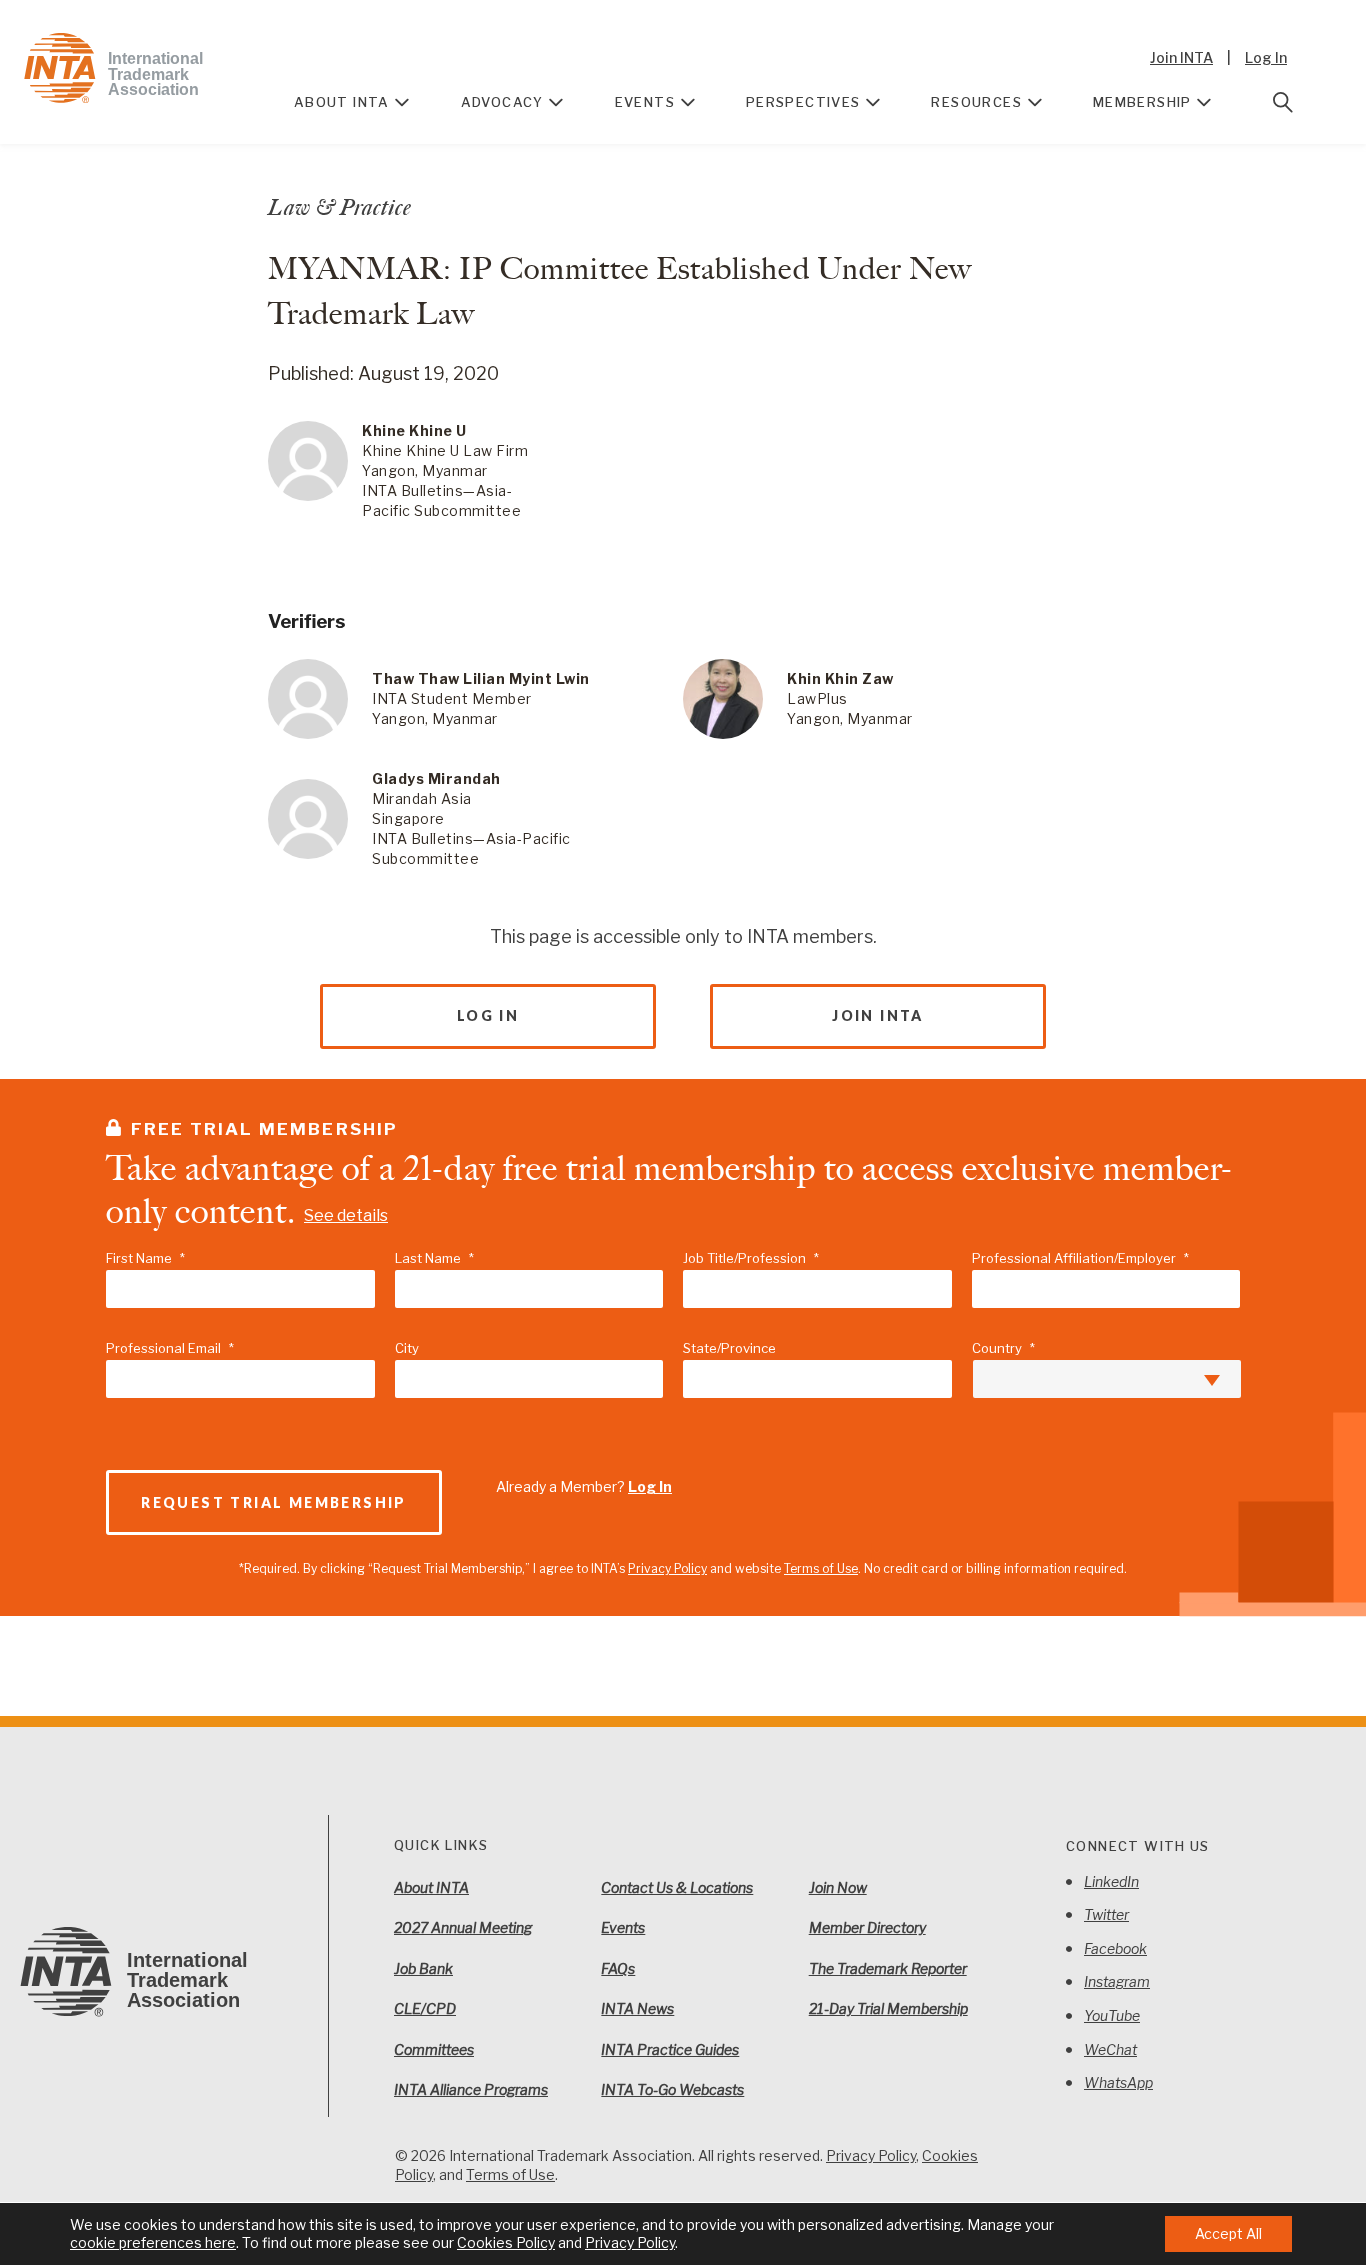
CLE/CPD (425, 2008)
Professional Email (170, 1348)
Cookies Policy (506, 2242)
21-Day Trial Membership (888, 2008)
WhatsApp (1118, 2082)
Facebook (1115, 1948)
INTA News (637, 2008)
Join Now (838, 1887)
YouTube (1112, 2015)
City (407, 1348)
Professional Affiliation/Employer (1080, 1258)
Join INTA (1181, 57)
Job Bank (423, 1968)
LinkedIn (1111, 1881)
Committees (434, 2049)
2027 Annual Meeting (463, 1927)
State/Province (729, 1348)
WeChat (1110, 2049)
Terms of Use (821, 1568)
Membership (1142, 102)
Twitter (1106, 1914)
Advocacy (502, 102)
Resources (976, 102)
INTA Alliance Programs (471, 2089)
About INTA (342, 102)
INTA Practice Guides (670, 2049)
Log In (1266, 57)
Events (645, 102)
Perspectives (803, 102)
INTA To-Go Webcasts (672, 2089)
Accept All (1228, 2233)
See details (346, 1215)
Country (1003, 1348)
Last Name (434, 1258)
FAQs (618, 1968)
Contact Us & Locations (677, 1887)
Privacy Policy (667, 1568)
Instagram (1117, 1981)
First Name (145, 1258)
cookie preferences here (153, 2242)
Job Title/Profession (751, 1258)
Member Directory (867, 1927)
